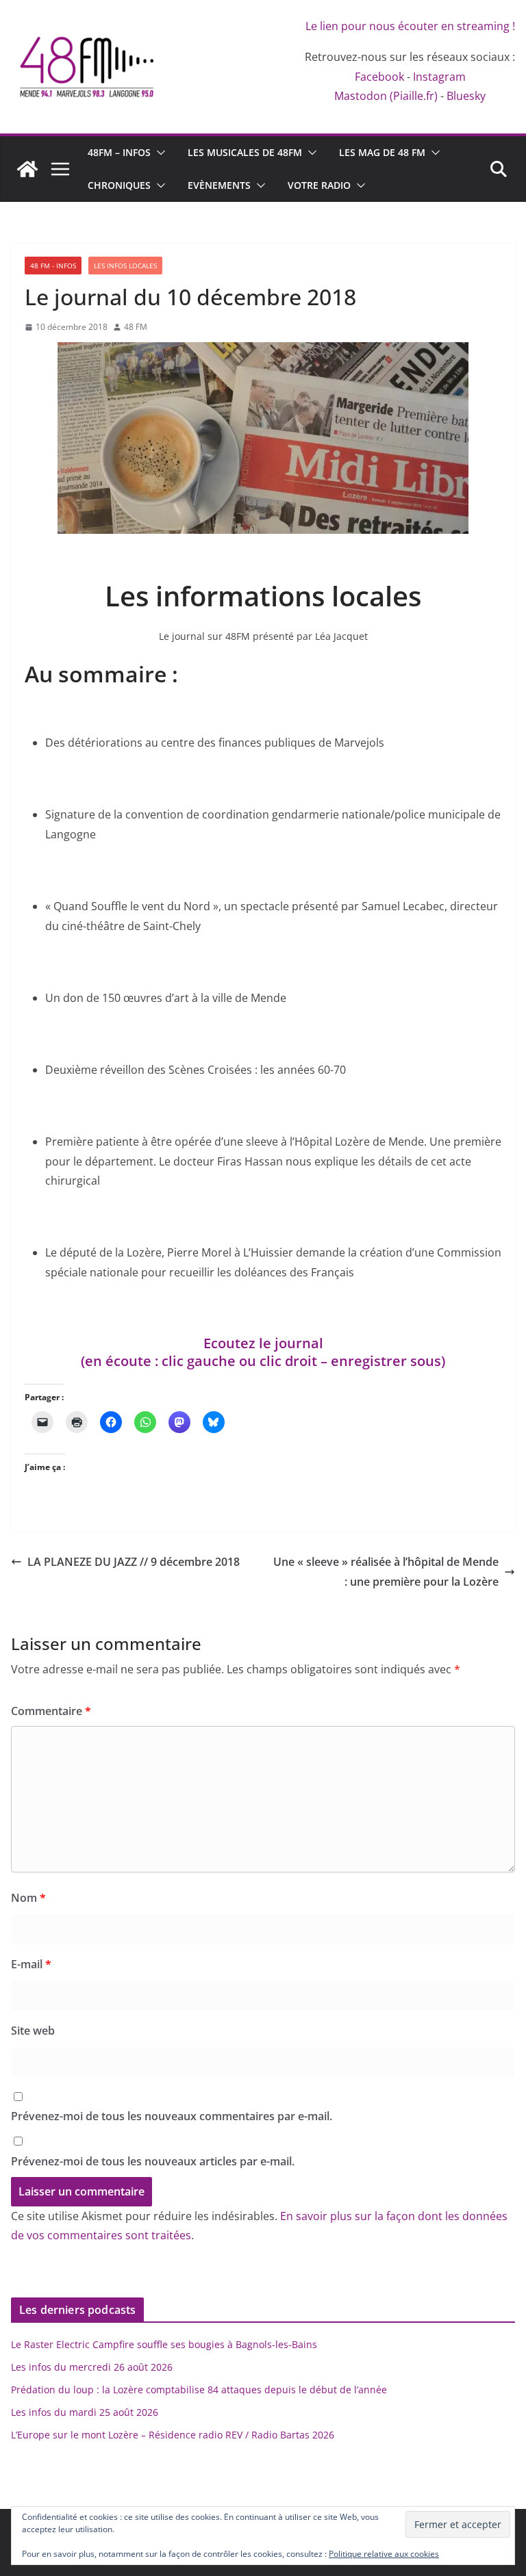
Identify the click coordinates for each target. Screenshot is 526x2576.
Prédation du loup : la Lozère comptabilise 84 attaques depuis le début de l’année (199, 2390)
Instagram (439, 77)
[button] (158, 153)
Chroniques (119, 185)
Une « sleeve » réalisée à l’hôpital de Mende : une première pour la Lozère (386, 1572)
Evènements (219, 185)
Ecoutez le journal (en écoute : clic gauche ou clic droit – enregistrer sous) (263, 1352)
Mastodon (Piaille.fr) (386, 96)
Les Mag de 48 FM (382, 152)
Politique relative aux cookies (384, 2554)
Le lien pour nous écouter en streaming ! (410, 26)
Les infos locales (125, 266)
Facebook (379, 77)
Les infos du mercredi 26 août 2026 (92, 2367)
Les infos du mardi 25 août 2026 (85, 2412)
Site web (33, 2031)
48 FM (136, 327)
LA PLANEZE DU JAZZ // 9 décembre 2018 (134, 1562)
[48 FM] (27, 169)
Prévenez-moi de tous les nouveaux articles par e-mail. (153, 2161)
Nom (28, 1898)
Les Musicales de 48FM (245, 152)
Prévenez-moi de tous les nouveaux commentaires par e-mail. (172, 2116)
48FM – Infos (119, 152)
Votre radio (319, 185)
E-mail (31, 1964)
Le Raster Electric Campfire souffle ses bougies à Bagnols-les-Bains (164, 2344)
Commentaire (51, 1711)
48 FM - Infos (53, 266)
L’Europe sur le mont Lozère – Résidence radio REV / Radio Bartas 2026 (173, 2435)
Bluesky (466, 96)
